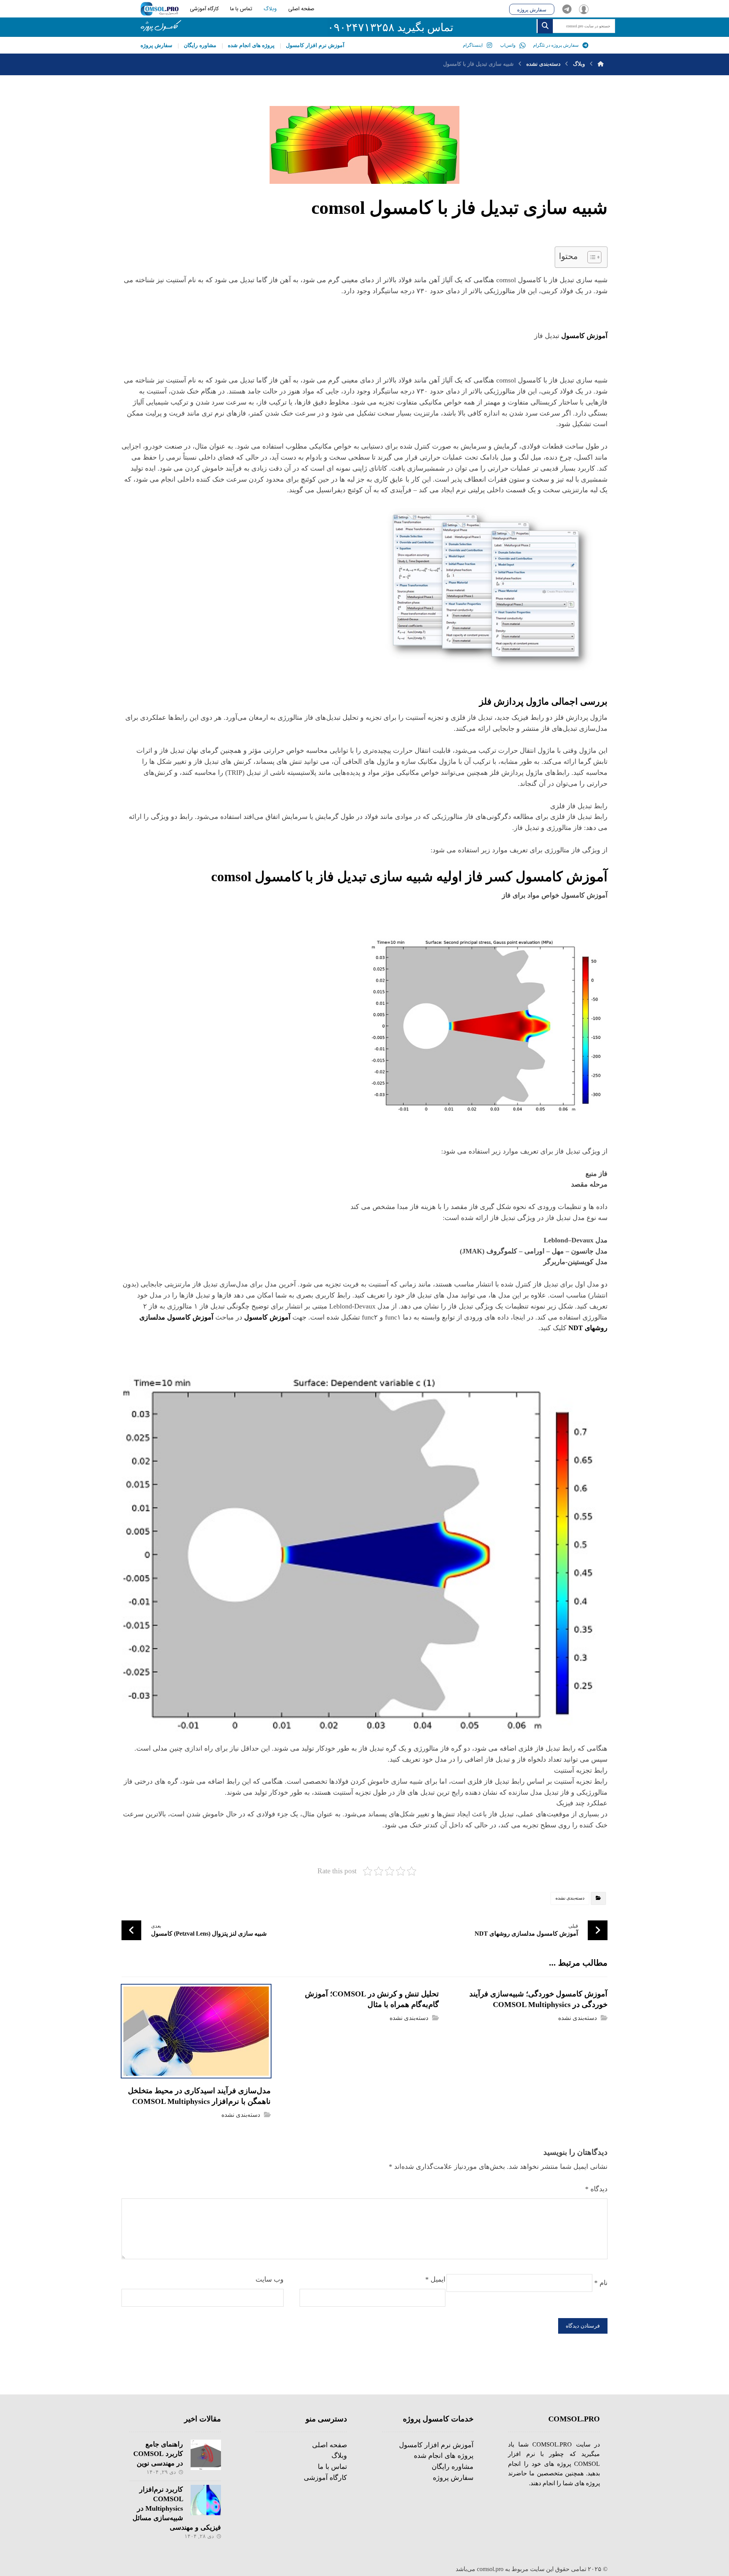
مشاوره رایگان (453, 2467)
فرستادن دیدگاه (583, 2326)
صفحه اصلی (330, 2445)
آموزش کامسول (267, 1317)
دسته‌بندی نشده (570, 1898)
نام (601, 2283)
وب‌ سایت (270, 2279)
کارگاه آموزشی (325, 2478)
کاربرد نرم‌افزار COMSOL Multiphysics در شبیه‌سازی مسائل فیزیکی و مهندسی (177, 2509)
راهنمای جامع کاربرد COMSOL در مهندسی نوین (158, 2454)
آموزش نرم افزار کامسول (436, 2445)
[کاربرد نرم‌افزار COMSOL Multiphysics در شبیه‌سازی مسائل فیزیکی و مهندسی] (206, 2500)
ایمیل (435, 2279)
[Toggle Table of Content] (591, 257)
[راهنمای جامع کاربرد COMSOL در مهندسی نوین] (206, 2455)
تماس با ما (332, 2467)
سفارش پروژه (453, 2478)
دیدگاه (596, 2189)
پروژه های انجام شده (444, 2456)
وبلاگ (339, 2456)
